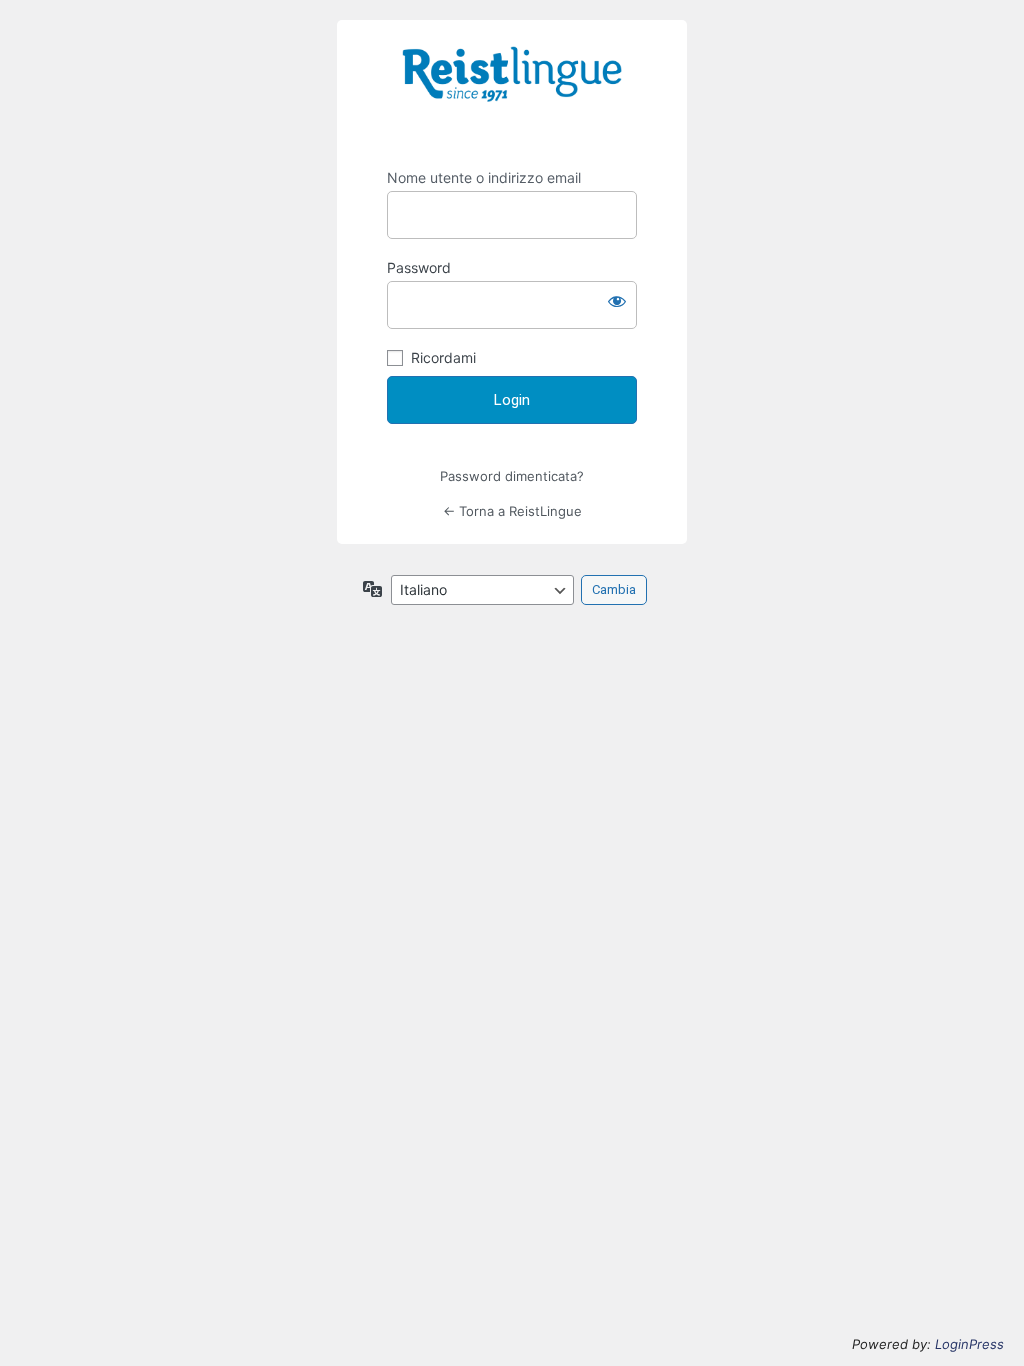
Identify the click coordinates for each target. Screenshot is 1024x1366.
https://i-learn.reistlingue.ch (512, 88)
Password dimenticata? (512, 476)
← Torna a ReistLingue (512, 511)
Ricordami (443, 357)
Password (419, 267)
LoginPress (969, 1344)
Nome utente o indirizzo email (484, 177)
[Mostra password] (617, 301)
